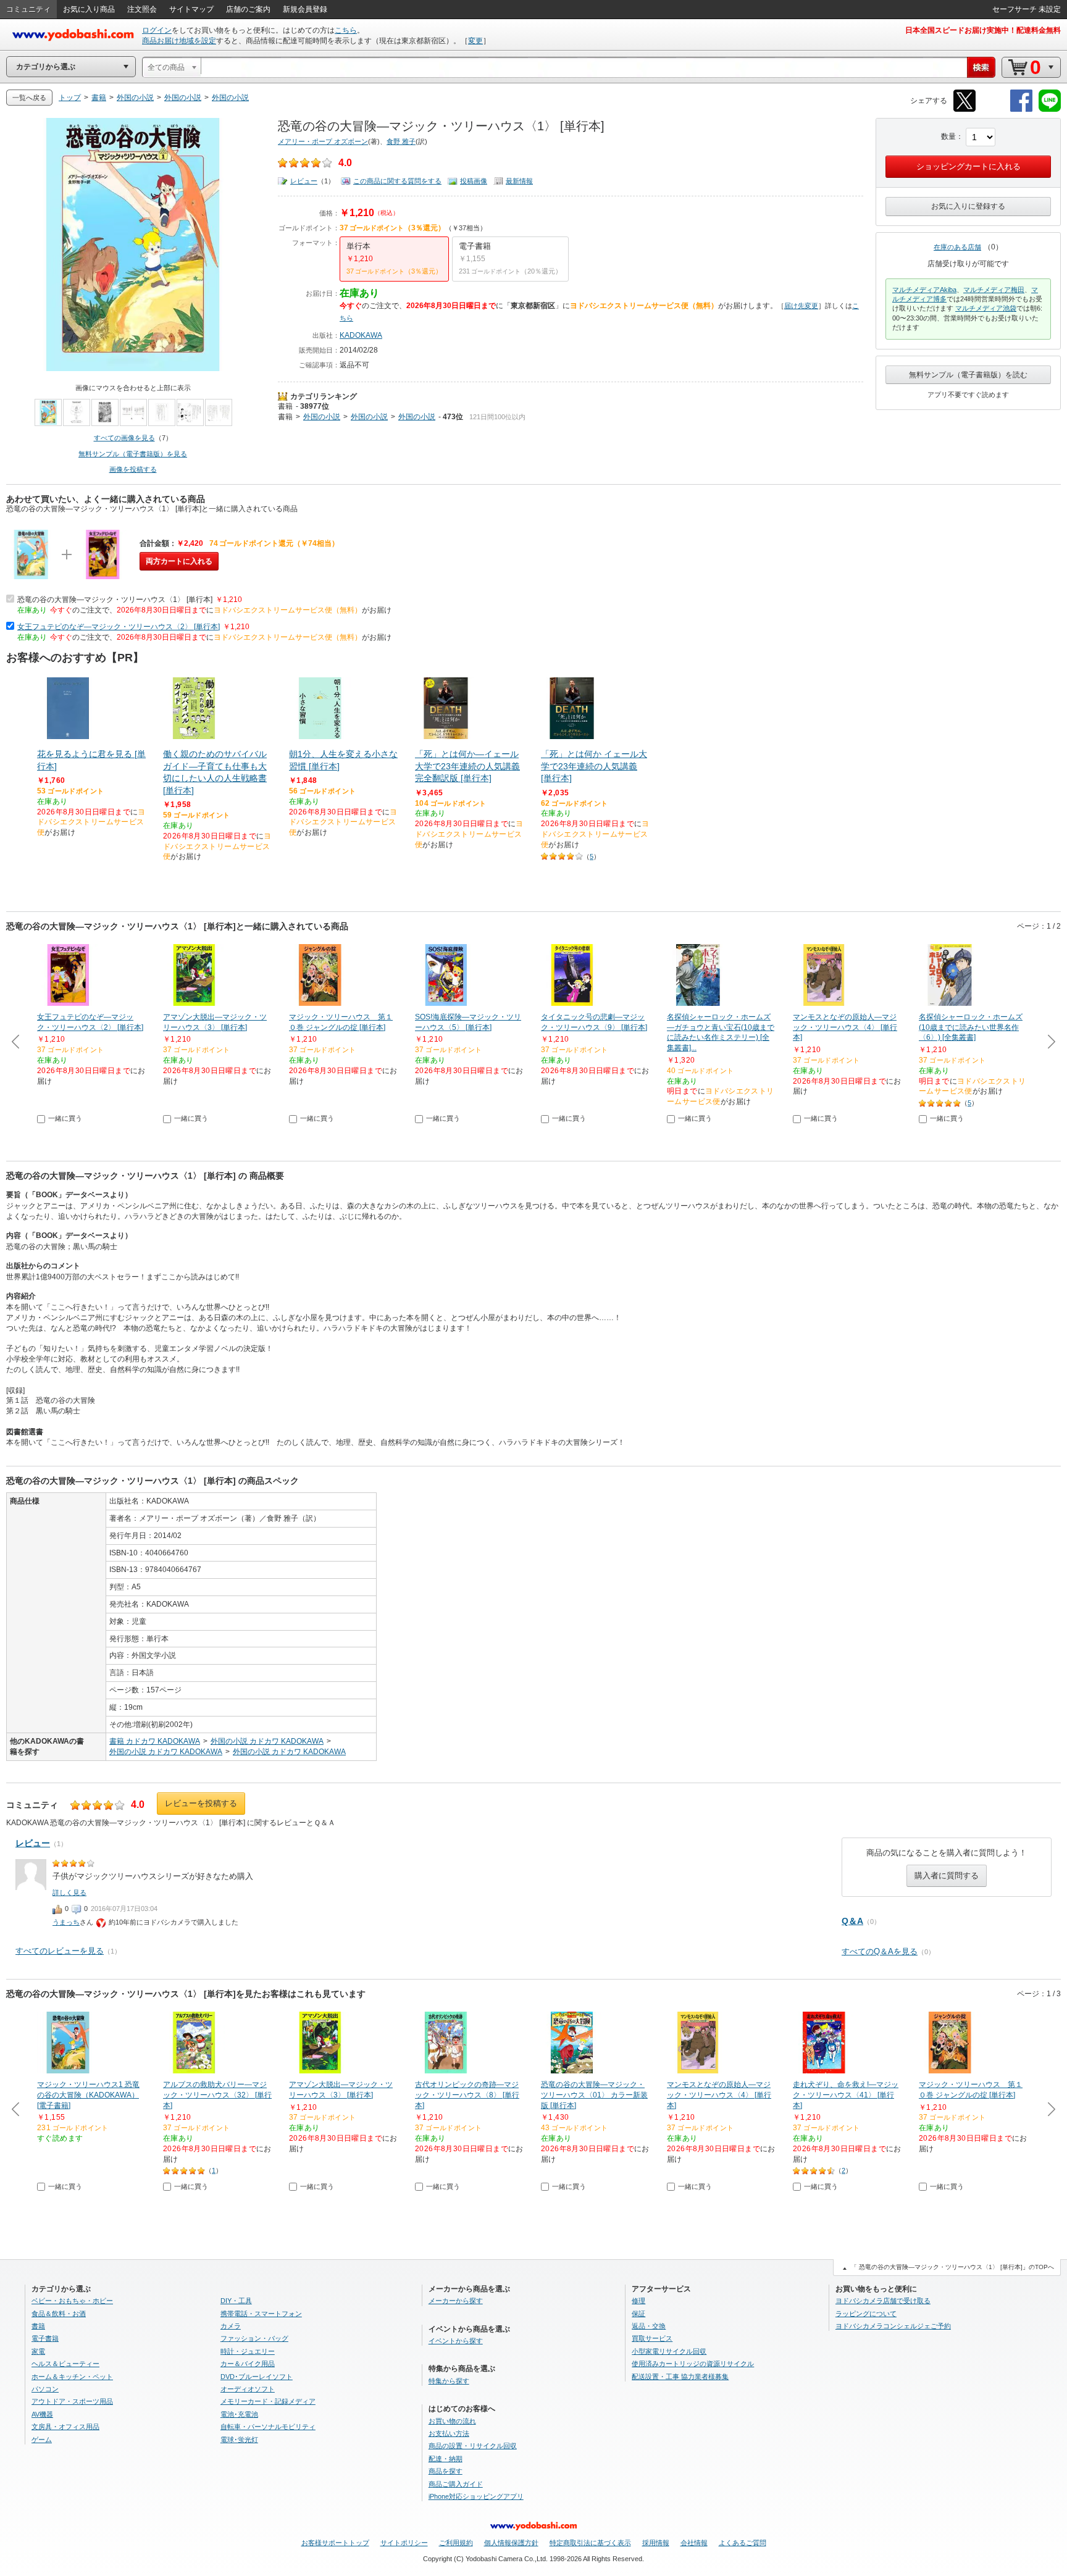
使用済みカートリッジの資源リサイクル (693, 2364)
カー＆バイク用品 (248, 2364)
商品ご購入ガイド (456, 2484)
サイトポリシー (404, 2543)
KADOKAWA (361, 335)
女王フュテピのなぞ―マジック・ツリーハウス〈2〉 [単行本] (119, 627)
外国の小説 (322, 417)
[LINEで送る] (1050, 110)
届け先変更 (801, 306)
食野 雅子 (401, 141)
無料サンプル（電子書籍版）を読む (968, 375)
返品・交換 (649, 2326)
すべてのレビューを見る (60, 1951)
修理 (638, 2301)
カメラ (231, 2326)
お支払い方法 (449, 2433)
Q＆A (852, 1921)
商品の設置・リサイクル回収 (473, 2446)
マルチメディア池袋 (986, 308)
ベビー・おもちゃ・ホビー (72, 2301)
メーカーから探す (456, 2301)
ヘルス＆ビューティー (65, 2364)
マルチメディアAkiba (924, 290)
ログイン (157, 30)
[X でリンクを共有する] (964, 110)
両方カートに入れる (179, 561)
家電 (38, 2351)
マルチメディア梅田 (994, 290)
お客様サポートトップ (335, 2543)
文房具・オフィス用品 (65, 2427)
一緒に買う (65, 1118)
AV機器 (42, 2414)
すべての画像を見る (124, 438)
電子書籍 (45, 2338)
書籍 (285, 406)
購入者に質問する (947, 1876)
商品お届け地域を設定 (179, 41)
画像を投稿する (133, 469)
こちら (346, 30)
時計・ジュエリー (248, 2351)
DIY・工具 (236, 2301)
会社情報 (694, 2543)
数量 (948, 136)
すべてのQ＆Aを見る (880, 1951)
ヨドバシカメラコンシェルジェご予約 (893, 2326)
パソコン (45, 2389)
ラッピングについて (866, 2314)
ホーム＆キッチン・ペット (72, 2377)
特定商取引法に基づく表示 (590, 2543)
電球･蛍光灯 (239, 2440)
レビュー (304, 181)
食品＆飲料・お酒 (59, 2314)
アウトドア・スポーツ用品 (72, 2401)
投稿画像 (474, 181)
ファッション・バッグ (254, 2338)
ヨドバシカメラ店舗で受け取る (883, 2301)
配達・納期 (446, 2459)
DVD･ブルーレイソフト (257, 2377)
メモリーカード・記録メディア (268, 2401)
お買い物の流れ (452, 2421)
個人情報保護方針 (511, 2543)
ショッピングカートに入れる (969, 166)
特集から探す (449, 2381)
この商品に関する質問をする (397, 181)
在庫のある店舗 (957, 247)
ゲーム (42, 2440)
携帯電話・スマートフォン (261, 2314)
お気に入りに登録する (968, 206)
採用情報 (656, 2543)
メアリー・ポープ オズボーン (323, 141)
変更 (475, 41)
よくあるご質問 (743, 2543)
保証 (638, 2314)
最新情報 (519, 181)
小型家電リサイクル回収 (669, 2351)
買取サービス (652, 2338)
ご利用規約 (456, 2543)
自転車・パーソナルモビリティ (268, 2427)
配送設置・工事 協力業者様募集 (680, 2377)
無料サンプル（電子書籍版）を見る (133, 454)
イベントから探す (456, 2341)
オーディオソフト (248, 2389)
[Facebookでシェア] (1021, 110)
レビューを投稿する (201, 1803)
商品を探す (446, 2471)
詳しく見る (69, 1892)
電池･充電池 (239, 2414)
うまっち (66, 1922)
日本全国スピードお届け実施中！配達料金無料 (983, 30)
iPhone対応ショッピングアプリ (476, 2496)
